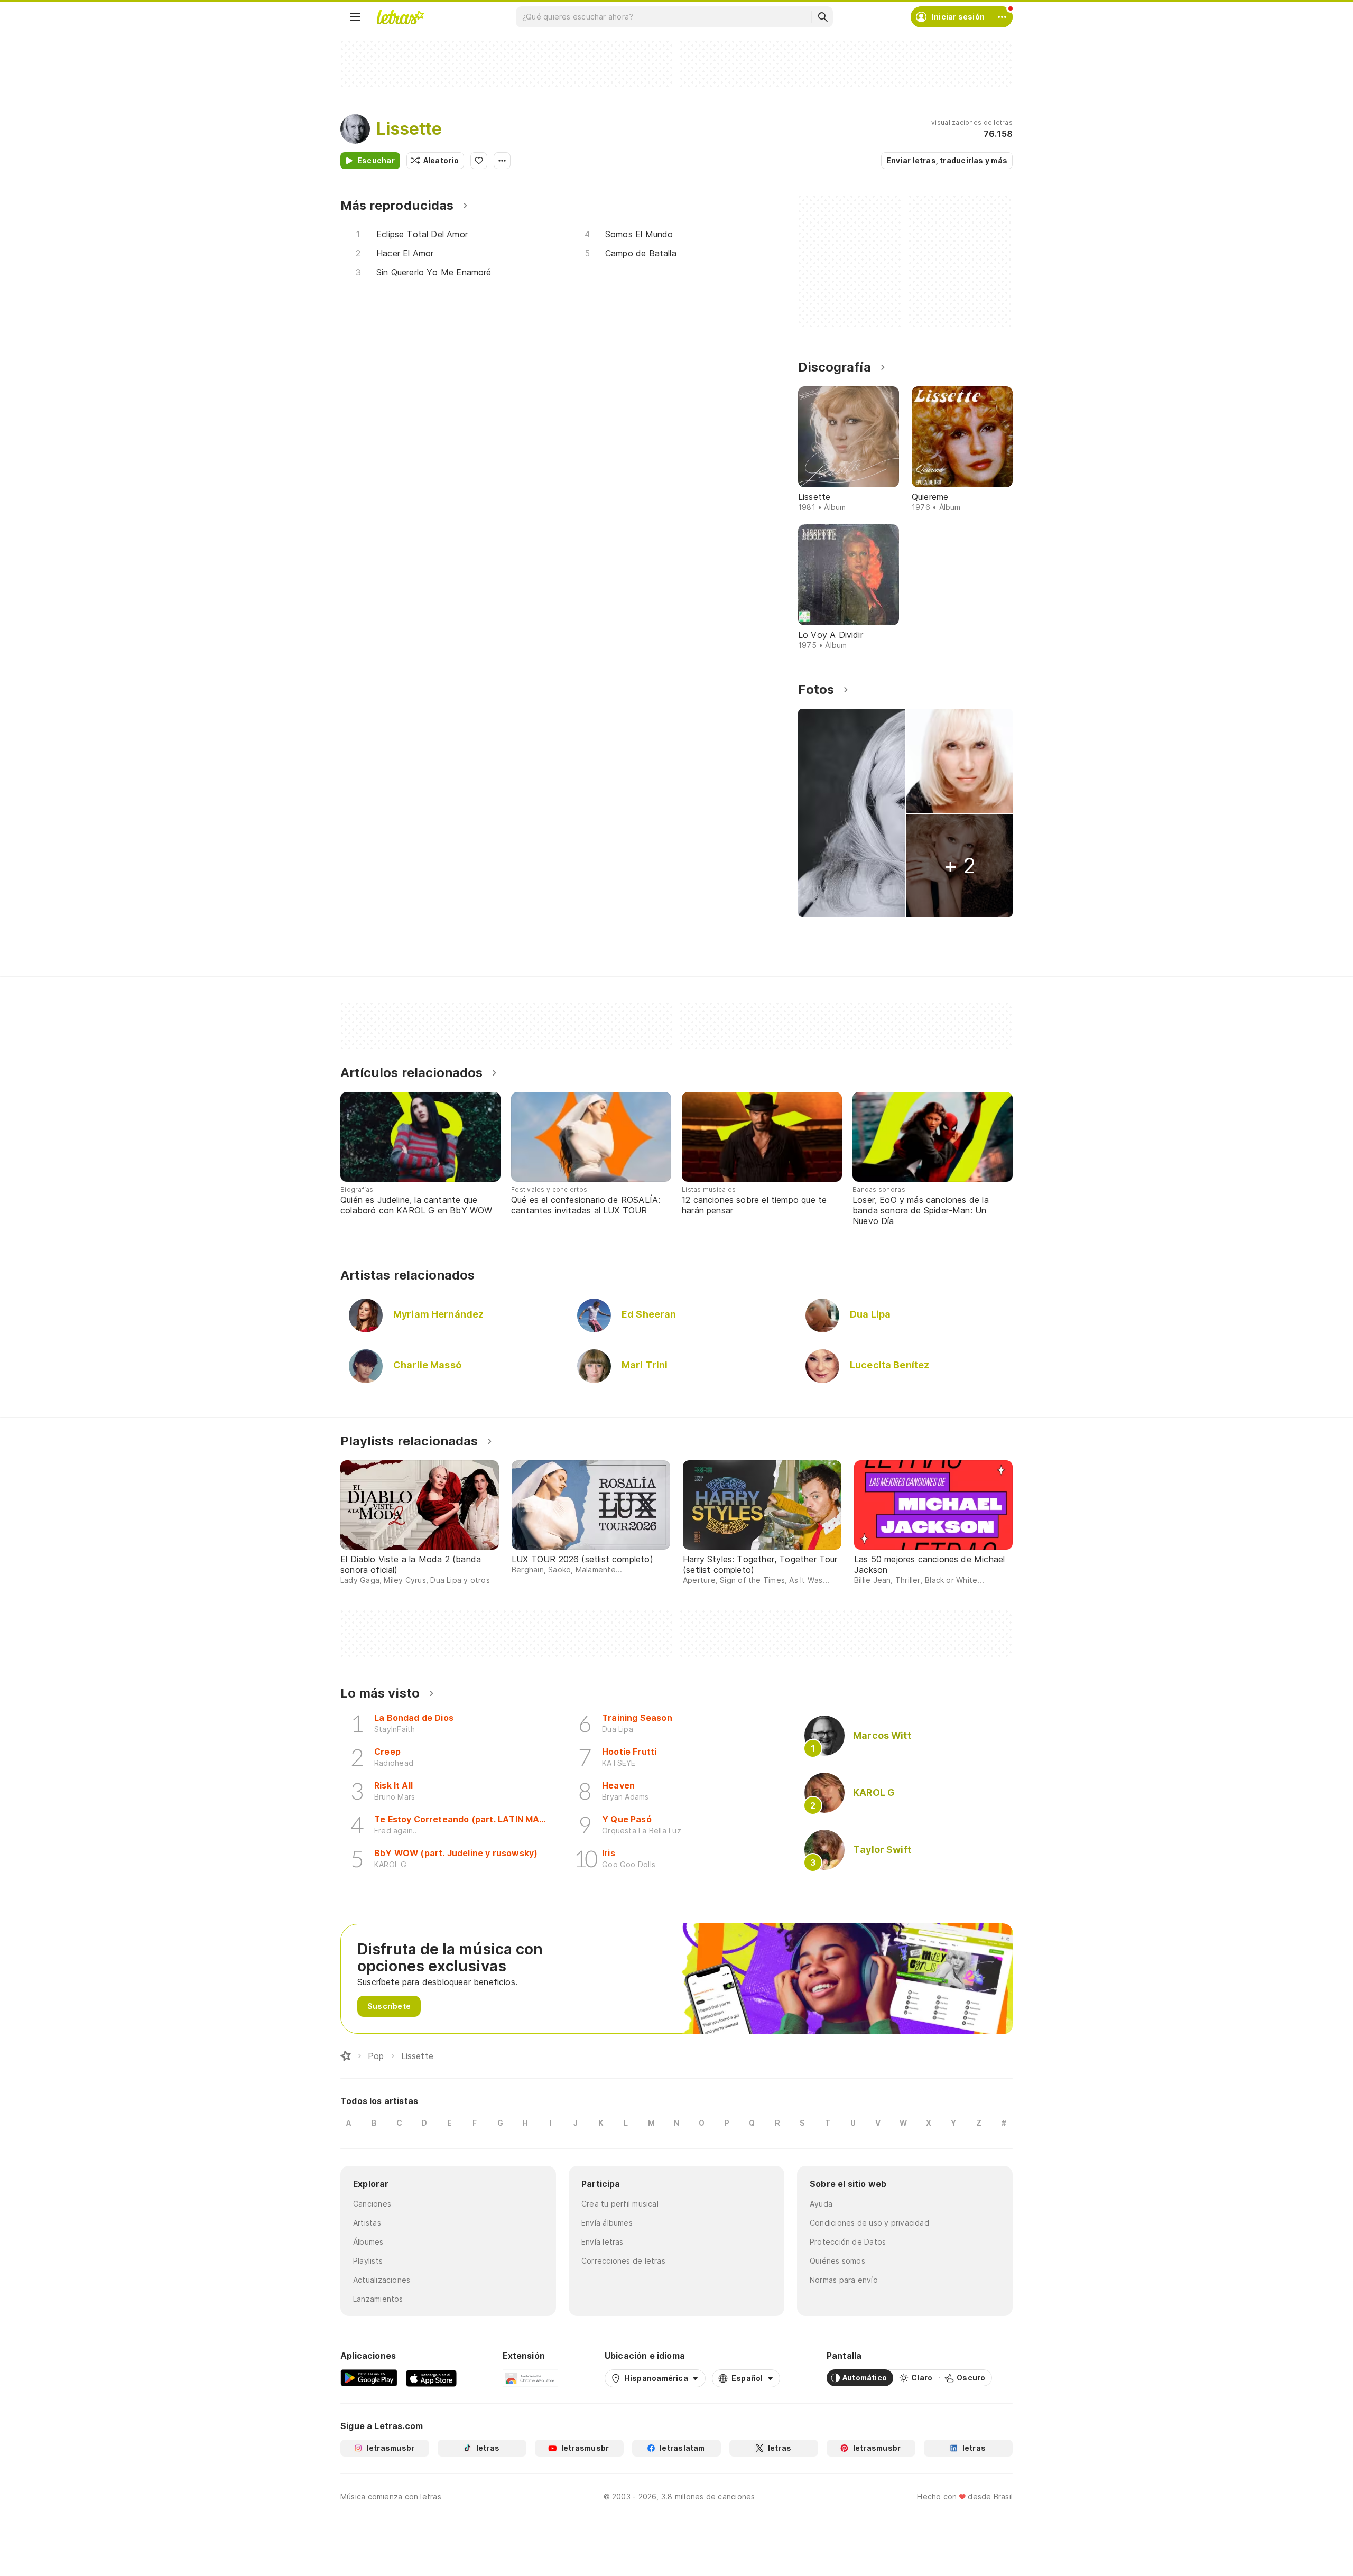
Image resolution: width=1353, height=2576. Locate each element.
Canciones (372, 2204)
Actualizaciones (382, 2280)
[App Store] (431, 2378)
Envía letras (603, 2242)
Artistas (367, 2223)
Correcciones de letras (623, 2261)
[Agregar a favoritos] (479, 161)
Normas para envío (844, 2280)
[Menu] (355, 17)
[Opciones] (502, 161)
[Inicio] (346, 2056)
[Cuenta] (1002, 17)
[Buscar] (822, 17)
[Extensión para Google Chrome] (530, 2378)
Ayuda (821, 2204)
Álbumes (368, 2242)
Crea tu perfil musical (620, 2204)
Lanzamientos (378, 2299)
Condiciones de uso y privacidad (869, 2223)
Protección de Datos (848, 2242)
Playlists (368, 2261)
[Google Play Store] (369, 2378)
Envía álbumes (607, 2223)
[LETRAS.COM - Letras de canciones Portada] (400, 17)
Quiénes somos (837, 2261)
